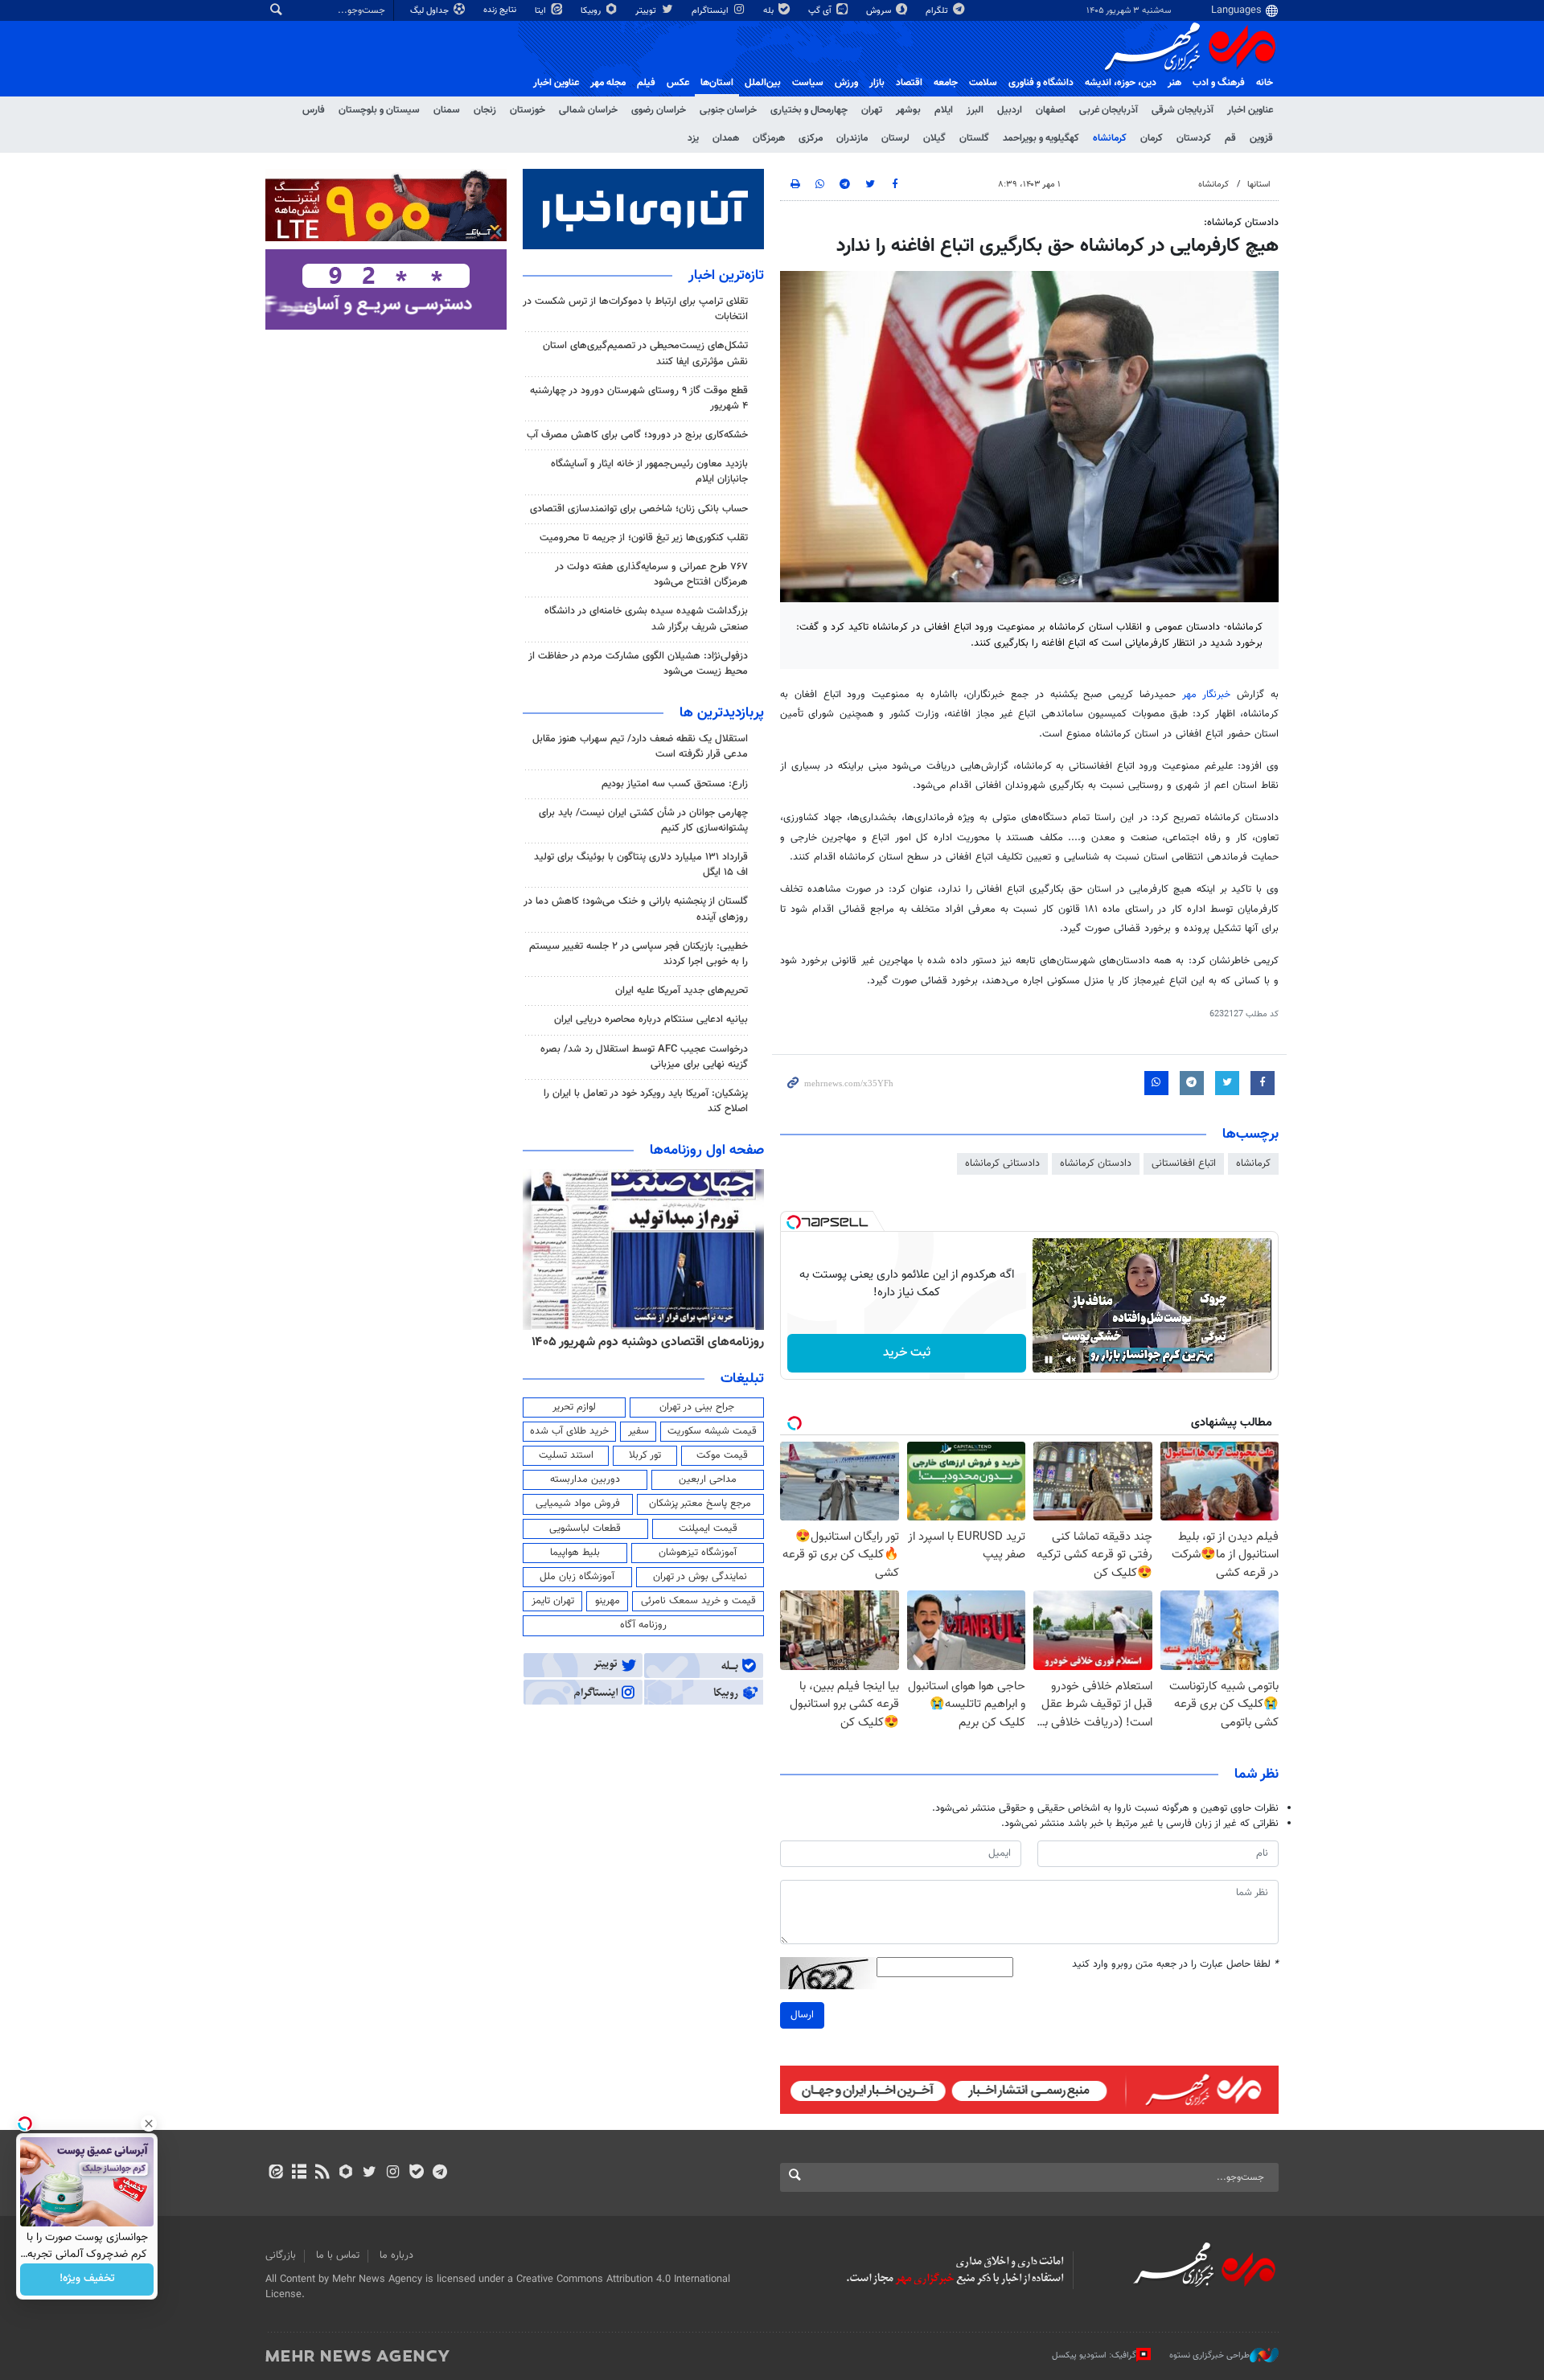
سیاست (808, 83)
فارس (314, 110)
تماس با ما (338, 2255)
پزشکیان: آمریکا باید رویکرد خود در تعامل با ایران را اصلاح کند (646, 1101)
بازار (877, 83)
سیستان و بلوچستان (379, 110)
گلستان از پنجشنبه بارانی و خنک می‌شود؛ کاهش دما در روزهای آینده (636, 909)
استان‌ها (717, 83)
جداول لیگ (431, 11)
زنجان (485, 110)
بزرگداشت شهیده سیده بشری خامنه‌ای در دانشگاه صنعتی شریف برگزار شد (646, 619)
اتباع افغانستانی (1184, 1163)
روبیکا (592, 11)
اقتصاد (909, 83)
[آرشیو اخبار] (299, 2173)
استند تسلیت (566, 1455)
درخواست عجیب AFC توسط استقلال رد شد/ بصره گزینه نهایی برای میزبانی (644, 1057)
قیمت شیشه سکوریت (712, 1431)
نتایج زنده (501, 10)
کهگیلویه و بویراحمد (1041, 138)
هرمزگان (769, 138)
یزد (693, 138)
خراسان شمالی (588, 110)
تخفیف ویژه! (87, 2279)
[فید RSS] (322, 2173)
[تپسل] (794, 1222)
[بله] (416, 2173)
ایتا (542, 11)
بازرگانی (281, 2255)
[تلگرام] (439, 2173)
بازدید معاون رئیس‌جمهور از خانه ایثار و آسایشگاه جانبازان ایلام (649, 472)
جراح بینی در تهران (697, 1407)
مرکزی (811, 138)
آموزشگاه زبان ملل (577, 1577)
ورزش (846, 83)
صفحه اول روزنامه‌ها (707, 1151)
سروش (880, 11)
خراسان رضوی (659, 110)
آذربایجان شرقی (1183, 110)
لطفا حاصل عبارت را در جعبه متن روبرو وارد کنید (1175, 1965)
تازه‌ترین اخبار (726, 276)
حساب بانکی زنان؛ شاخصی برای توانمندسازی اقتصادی (639, 509)
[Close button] (149, 2124)
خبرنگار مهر (1210, 695)
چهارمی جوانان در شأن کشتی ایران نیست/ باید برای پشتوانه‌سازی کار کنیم (643, 821)
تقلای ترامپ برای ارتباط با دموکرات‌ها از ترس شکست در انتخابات (635, 309)
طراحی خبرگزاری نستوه (1209, 2355)
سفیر (639, 1431)
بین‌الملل (763, 83)
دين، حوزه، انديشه (1121, 83)
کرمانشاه (1110, 138)
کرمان (1152, 138)
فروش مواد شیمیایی (578, 1504)
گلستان (974, 138)
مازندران (852, 138)
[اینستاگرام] (393, 2173)
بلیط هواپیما (575, 1553)
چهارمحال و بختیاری (809, 110)
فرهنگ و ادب (1219, 83)
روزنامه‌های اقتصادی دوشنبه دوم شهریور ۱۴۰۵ (648, 1342)
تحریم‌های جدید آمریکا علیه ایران (682, 991)
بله (770, 11)
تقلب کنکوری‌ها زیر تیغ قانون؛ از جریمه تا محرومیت (644, 538)
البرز (975, 110)
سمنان (447, 110)
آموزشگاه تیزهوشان (698, 1553)
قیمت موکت (722, 1455)
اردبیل (1010, 110)
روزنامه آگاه (643, 1625)
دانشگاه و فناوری (1041, 83)
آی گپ (821, 11)
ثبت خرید (907, 1353)
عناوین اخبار (1250, 110)
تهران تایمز (553, 1601)
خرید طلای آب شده (569, 1431)
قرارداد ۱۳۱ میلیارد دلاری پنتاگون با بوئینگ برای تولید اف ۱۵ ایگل (641, 865)
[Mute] (1071, 1360)
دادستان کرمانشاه (1096, 1163)
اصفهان (1051, 110)
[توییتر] (370, 2173)
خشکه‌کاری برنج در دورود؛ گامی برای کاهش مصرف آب (637, 435)
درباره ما (396, 2255)
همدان (726, 138)
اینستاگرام (711, 11)
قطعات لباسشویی (585, 1529)
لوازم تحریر (574, 1407)
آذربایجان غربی (1109, 110)
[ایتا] (275, 2173)
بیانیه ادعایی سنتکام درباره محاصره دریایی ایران (651, 1020)
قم (1230, 138)
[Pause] (1049, 1360)
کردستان (1194, 138)
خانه (1265, 83)
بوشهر (908, 110)
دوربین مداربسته (585, 1479)
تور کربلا (645, 1455)
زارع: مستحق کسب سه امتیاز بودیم (675, 784)
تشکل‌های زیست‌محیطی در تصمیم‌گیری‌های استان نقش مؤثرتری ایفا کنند (645, 353)
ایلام (944, 110)
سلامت (983, 83)
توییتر (647, 11)
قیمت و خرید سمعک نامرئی (698, 1601)
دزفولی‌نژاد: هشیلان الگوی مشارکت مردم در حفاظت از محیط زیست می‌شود (638, 664)
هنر (1174, 83)
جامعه (946, 83)
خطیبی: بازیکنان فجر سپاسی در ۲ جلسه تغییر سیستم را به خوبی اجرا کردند (639, 954)
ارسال (802, 2015)
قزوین (1261, 138)
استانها (1259, 185)
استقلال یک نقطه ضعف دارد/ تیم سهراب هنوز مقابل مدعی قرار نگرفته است (640, 747)
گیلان (934, 138)
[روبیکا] (346, 2173)
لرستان (895, 138)
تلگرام (938, 11)
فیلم (646, 83)
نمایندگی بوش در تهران (700, 1577)
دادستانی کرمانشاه (1002, 1163)
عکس (678, 83)
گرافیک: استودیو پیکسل (1094, 2355)
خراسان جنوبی (728, 110)
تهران (872, 110)
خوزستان (528, 110)
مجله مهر (608, 83)
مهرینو (608, 1601)
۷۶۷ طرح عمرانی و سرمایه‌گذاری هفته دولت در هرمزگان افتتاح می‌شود (651, 574)
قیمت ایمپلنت (708, 1529)
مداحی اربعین (708, 1479)
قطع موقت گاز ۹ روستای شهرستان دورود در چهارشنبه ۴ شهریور (639, 398)
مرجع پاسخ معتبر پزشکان (700, 1504)
